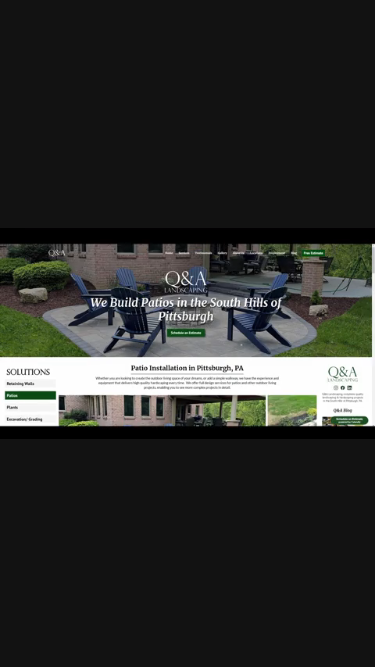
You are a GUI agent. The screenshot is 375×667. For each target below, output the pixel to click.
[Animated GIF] (187, 333)
